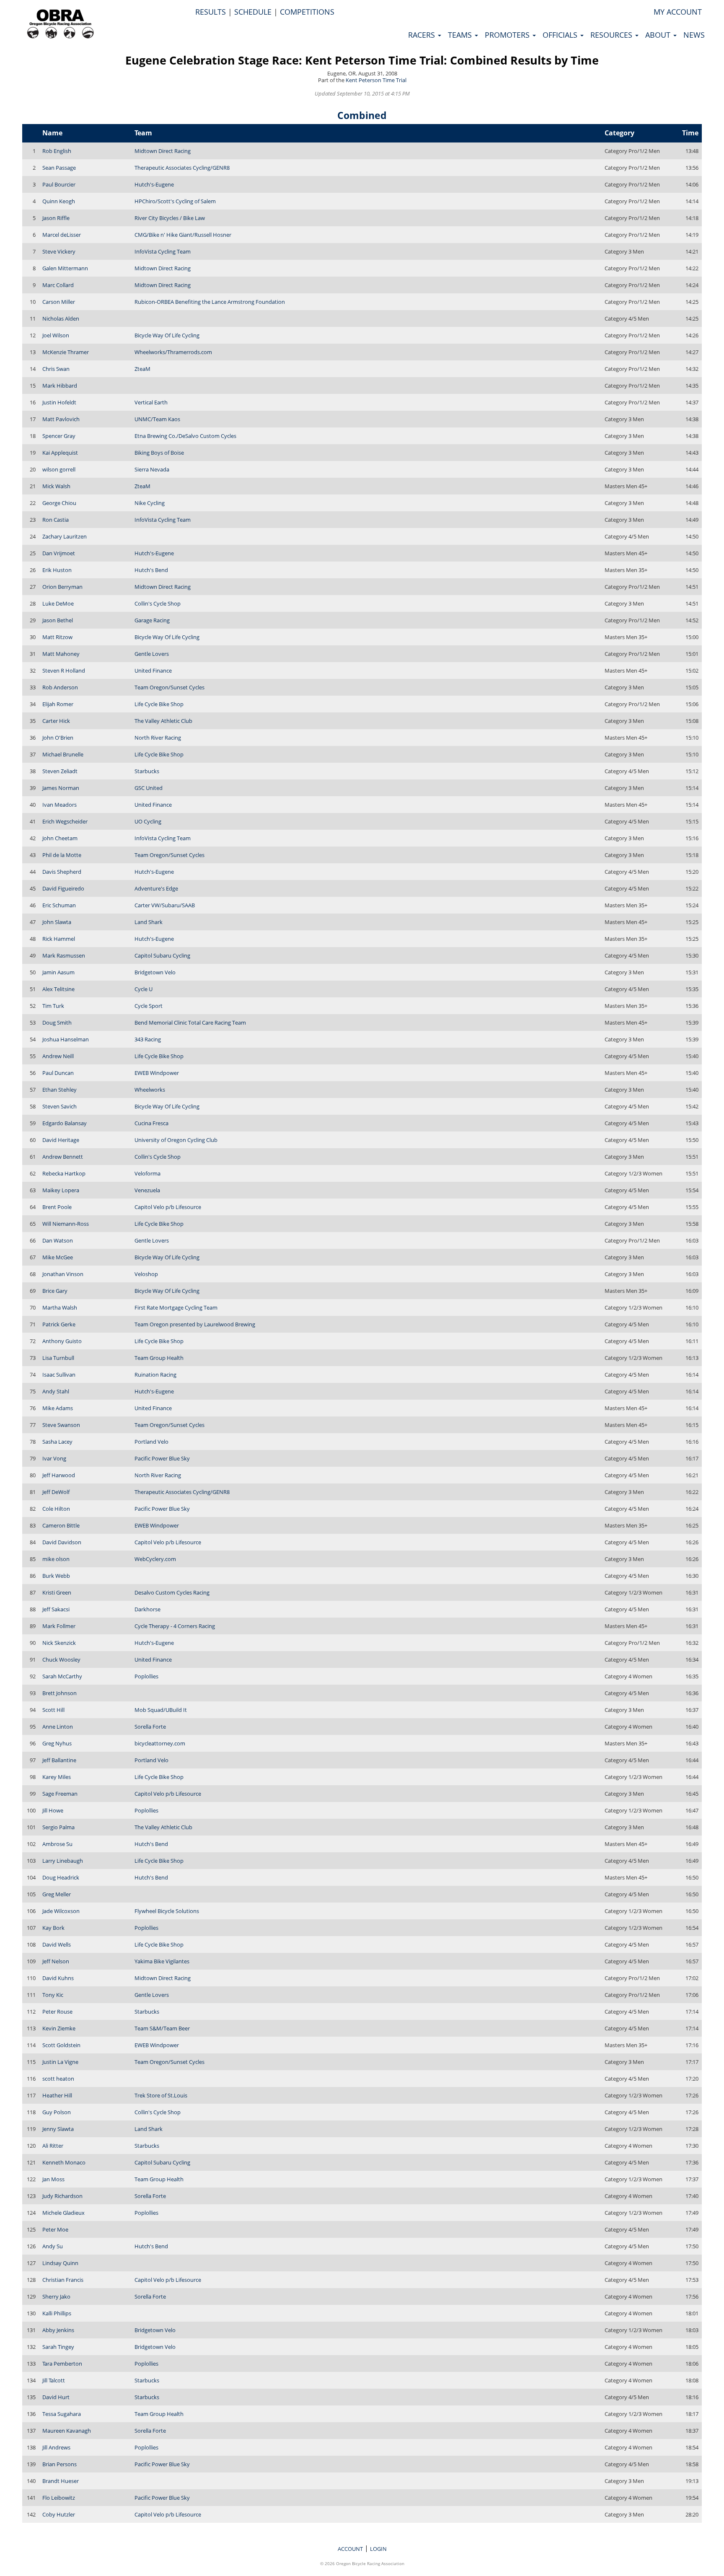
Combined (362, 115)
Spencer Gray (59, 436)
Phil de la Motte (62, 855)
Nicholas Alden (61, 318)
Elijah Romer (58, 704)
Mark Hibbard (60, 386)
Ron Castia (56, 520)
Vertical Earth (151, 402)
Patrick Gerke (59, 1324)
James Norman (61, 788)
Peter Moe (55, 2229)
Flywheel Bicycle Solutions (167, 1911)
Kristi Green (57, 1592)
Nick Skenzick (59, 1643)
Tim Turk (53, 1006)
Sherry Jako (56, 2296)
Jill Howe (53, 1810)
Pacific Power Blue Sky (162, 1458)
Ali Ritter (53, 2146)
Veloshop (146, 1274)
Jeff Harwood (59, 1475)
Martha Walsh (60, 1307)
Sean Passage (59, 168)
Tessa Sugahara (62, 2414)
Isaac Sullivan (59, 1375)
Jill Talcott (54, 2380)
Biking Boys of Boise (159, 453)
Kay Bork (53, 1928)
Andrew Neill (58, 1056)
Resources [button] (612, 35)
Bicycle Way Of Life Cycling (167, 335)
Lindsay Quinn (60, 2263)
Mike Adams (58, 1408)
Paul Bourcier (59, 184)
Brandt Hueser (61, 2481)
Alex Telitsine (58, 989)
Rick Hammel (59, 939)
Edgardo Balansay (65, 1123)
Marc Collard (58, 285)
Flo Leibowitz (59, 2498)
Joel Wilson (56, 335)
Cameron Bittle (61, 1525)
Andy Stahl (56, 1391)
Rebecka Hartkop (64, 1173)
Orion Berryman (62, 587)
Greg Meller (57, 1894)
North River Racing (158, 738)
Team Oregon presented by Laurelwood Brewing (195, 1324)
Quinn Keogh (59, 201)
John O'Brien (58, 738)
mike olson (56, 1559)
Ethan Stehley (59, 1090)
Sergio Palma (58, 1827)
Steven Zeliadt (60, 771)
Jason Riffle (56, 218)
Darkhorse (147, 1609)
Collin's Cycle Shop (158, 603)
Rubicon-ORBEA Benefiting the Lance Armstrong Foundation (210, 302)
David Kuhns (58, 1978)
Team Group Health (159, 1358)
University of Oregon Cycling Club (176, 1140)
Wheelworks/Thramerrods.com (173, 352)
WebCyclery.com (155, 1559)
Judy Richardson (62, 2196)
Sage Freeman (60, 1794)
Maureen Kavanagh (67, 2431)
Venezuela (147, 1190)
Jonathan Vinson (63, 1274)
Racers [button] (423, 35)
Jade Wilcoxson (61, 1911)
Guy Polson (57, 2112)
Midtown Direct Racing (163, 151)
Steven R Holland (64, 671)
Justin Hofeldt (59, 402)
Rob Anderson (60, 687)
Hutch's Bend (151, 570)
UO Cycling (148, 821)
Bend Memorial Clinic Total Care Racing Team (190, 1023)
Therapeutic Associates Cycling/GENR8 (182, 168)
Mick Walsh (56, 486)
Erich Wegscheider (65, 821)
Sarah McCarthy (62, 1676)
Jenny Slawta (58, 2129)
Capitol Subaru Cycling (162, 955)
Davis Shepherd (62, 872)
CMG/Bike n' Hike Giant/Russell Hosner (183, 235)
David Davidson (62, 1542)
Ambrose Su (57, 1844)
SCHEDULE (253, 12)
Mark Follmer (59, 1626)
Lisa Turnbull (58, 1358)
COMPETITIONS (307, 12)
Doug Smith (57, 1023)
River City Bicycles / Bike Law (170, 218)
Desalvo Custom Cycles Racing (172, 1592)
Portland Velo (151, 1442)
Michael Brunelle (63, 754)
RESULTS (211, 12)
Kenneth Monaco (64, 2162)
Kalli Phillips (57, 2313)
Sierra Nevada (152, 469)
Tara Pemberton (62, 2364)
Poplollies (146, 1676)
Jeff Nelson (56, 1961)
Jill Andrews (56, 2447)
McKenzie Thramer (66, 352)
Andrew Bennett (63, 1157)
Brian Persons (59, 2464)
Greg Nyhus (57, 1743)
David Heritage (61, 1140)
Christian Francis (63, 2280)
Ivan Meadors (59, 805)
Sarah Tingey (58, 2347)
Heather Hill (57, 2095)
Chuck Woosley (61, 1660)
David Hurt (56, 2397)
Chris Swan (56, 369)
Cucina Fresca (151, 1123)
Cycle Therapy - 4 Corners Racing (175, 1626)
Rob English (57, 151)
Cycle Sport (149, 1006)
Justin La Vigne (60, 2062)
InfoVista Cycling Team (163, 251)
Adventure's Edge (156, 888)
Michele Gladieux (63, 2213)
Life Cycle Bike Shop (159, 704)
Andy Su (53, 2246)
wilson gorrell (59, 469)
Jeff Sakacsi (56, 1609)
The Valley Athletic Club (163, 721)
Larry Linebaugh (63, 1861)
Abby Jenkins (58, 2330)
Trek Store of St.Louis (161, 2095)
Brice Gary (55, 1291)
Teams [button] (461, 35)
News (694, 35)
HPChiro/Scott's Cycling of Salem (175, 201)
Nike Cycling (150, 503)
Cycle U (144, 989)
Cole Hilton (56, 1509)
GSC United (149, 788)
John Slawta (57, 922)
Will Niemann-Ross (66, 1224)
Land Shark (149, 922)
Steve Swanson (61, 1425)
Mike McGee (58, 1257)
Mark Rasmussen (64, 955)
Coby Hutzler (59, 2514)
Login (378, 2549)
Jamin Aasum (58, 972)
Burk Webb (56, 1576)
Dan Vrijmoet (59, 553)
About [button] (659, 35)
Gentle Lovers (152, 654)
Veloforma (147, 1173)
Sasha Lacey (57, 1442)
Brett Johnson (59, 1693)
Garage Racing (152, 620)
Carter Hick (56, 721)
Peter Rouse (57, 2012)
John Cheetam (60, 838)
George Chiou (59, 503)
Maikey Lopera (61, 1190)
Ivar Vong (54, 1458)
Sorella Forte (150, 1727)
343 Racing (148, 1039)
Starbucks (147, 771)
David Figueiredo (63, 888)
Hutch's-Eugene (154, 184)
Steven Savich (59, 1106)
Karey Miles (57, 1777)
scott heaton (58, 2079)
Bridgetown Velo (155, 972)
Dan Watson (58, 1240)
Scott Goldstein (61, 2045)
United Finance (153, 671)
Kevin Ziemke (59, 2028)
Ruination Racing (155, 1375)
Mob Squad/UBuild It (161, 1710)
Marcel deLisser (62, 235)
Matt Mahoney (61, 654)
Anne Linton (58, 1727)
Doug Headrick (61, 1877)
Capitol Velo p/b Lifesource (168, 1207)
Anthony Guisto (62, 1341)
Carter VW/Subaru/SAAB (165, 905)
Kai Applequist (60, 453)
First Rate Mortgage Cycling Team (176, 1307)
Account (350, 2549)
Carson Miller (59, 302)
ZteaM (142, 369)
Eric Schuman (59, 905)
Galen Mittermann (65, 268)
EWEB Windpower (157, 1073)
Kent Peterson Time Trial (376, 80)
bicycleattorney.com (160, 1743)
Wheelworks (150, 1090)
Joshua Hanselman (66, 1039)
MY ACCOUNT (678, 12)
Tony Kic (53, 1995)
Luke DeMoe (58, 603)
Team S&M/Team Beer (162, 2028)
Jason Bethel (58, 620)
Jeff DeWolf (56, 1492)
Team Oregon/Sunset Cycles (169, 687)
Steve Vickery (59, 251)
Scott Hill (53, 1710)
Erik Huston (57, 570)
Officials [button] (561, 35)
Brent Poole (57, 1207)
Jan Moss (53, 2179)
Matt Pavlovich (61, 419)
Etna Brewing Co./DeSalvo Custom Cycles (185, 436)
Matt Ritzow (57, 637)
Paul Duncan (58, 1073)
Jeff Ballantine (59, 1760)
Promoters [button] (508, 35)
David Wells (57, 1944)
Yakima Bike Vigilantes (162, 1961)
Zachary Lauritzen (65, 536)
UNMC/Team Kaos (157, 419)
